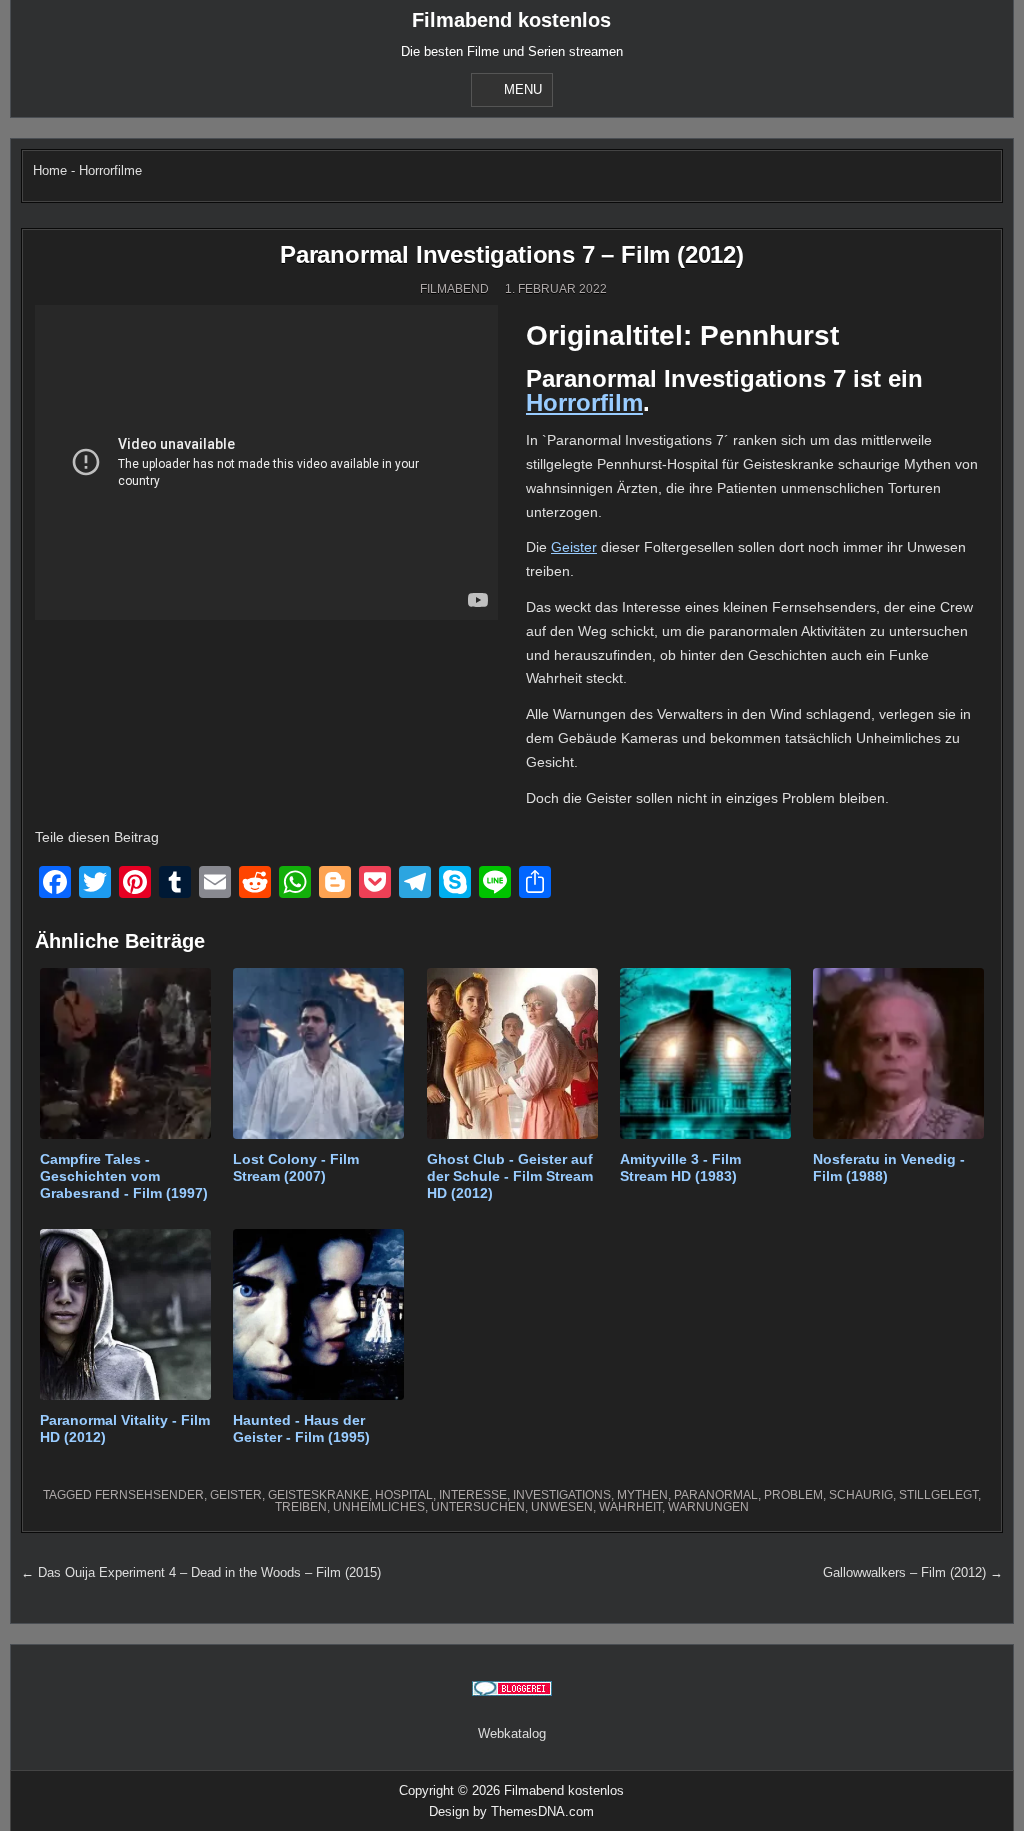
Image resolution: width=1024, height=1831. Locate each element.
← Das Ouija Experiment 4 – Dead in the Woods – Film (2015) (201, 1572)
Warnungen (708, 1507)
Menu (523, 89)
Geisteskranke (318, 1495)
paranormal (716, 1495)
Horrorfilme (110, 170)
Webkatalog (512, 1733)
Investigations (562, 1495)
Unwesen (562, 1507)
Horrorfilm (584, 402)
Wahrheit (630, 1507)
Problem (793, 1495)
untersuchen (478, 1507)
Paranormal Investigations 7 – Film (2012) (512, 254)
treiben (301, 1507)
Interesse (473, 1495)
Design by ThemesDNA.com (511, 1811)
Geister (574, 547)
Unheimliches (379, 1507)
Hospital (404, 1495)
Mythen (642, 1495)
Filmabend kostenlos (511, 20)
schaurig (861, 1495)
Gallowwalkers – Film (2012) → (913, 1572)
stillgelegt (938, 1495)
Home (50, 170)
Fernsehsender (149, 1495)
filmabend (454, 289)
